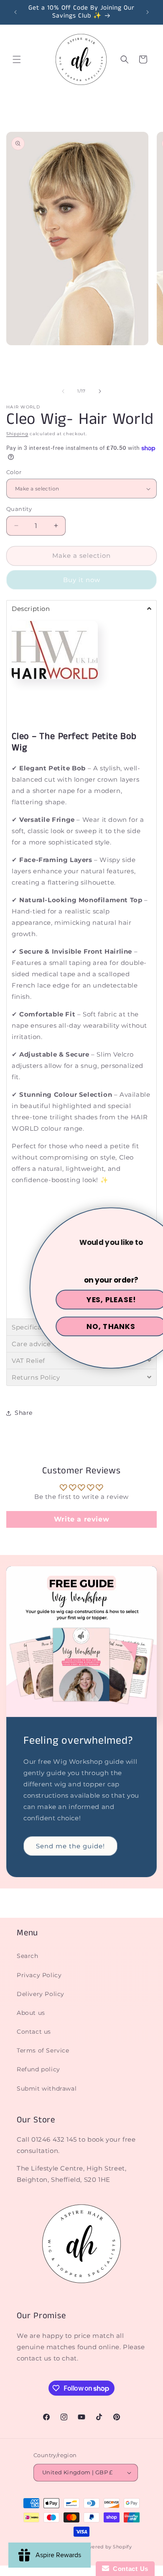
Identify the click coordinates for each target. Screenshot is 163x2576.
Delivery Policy (41, 1994)
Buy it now (82, 580)
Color (14, 472)
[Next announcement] (148, 12)
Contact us (34, 2032)
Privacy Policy (39, 1975)
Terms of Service (43, 2050)
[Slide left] (63, 391)
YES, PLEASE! (82, 1300)
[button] (17, 59)
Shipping (17, 434)
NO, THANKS (82, 1326)
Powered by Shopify (106, 2547)
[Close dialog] (153, 1218)
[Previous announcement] (15, 12)
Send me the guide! (70, 1846)
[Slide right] (100, 391)
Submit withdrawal (47, 2089)
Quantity (19, 509)
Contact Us (129, 2569)
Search (28, 1956)
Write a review (81, 1519)
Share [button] (24, 1413)
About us (31, 2013)
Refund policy (38, 2069)
